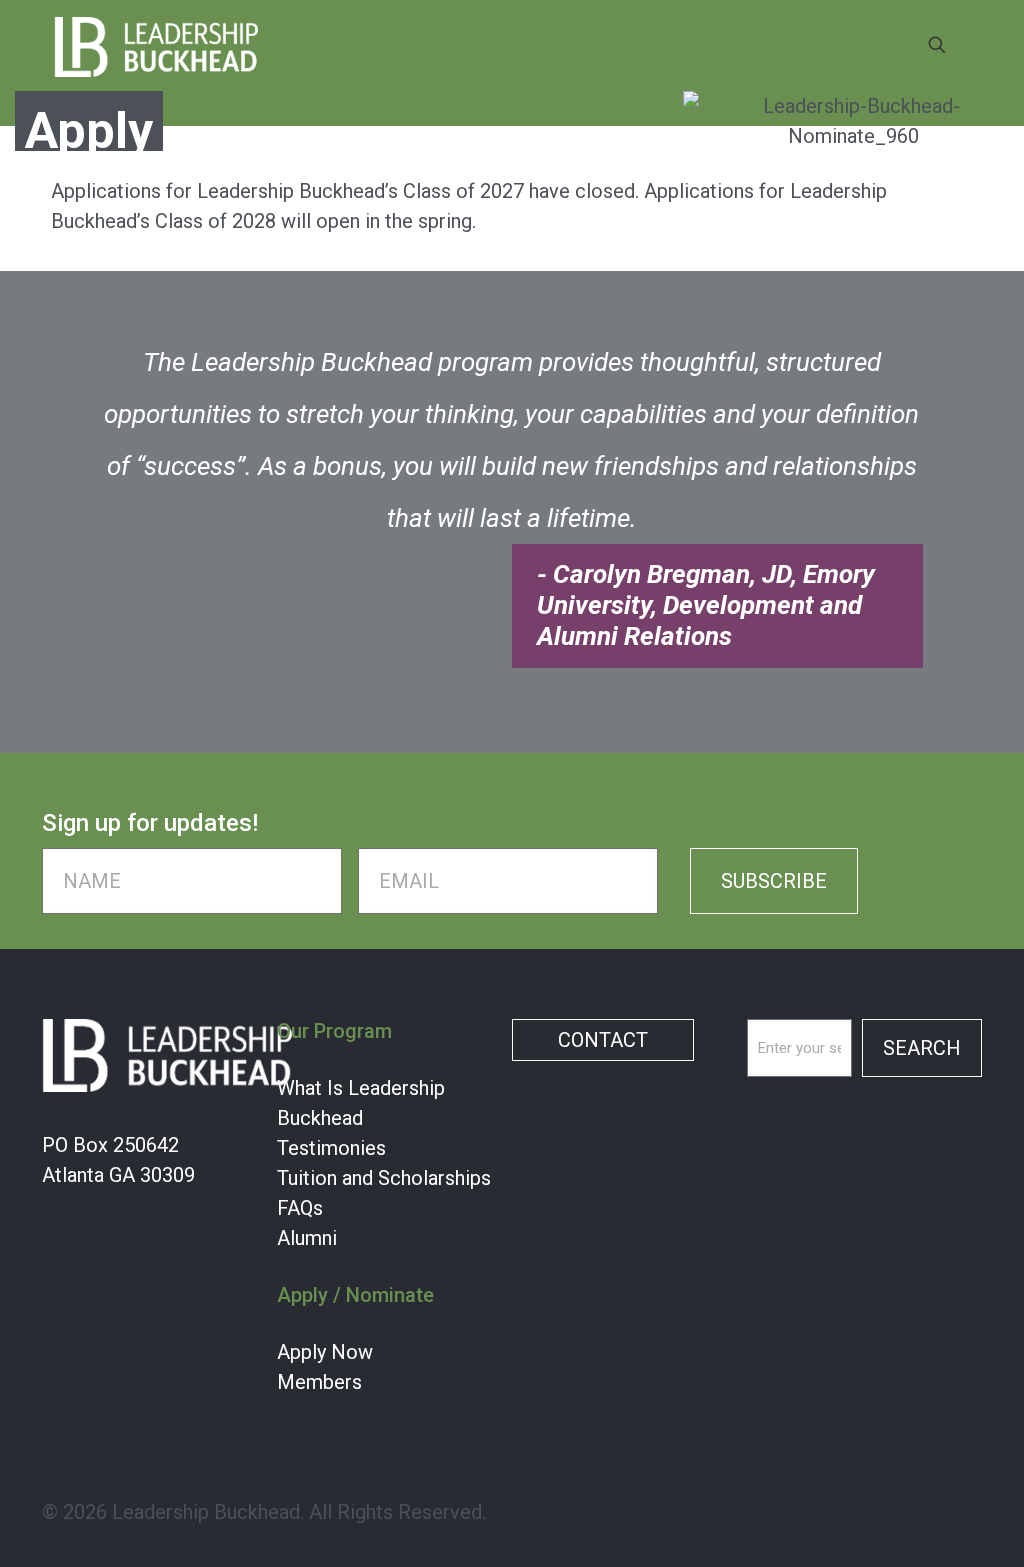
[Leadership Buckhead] (156, 45)
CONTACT (603, 1040)
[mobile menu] (867, 45)
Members (319, 1382)
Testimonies (331, 1148)
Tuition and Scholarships (384, 1178)
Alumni (307, 1238)
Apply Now (325, 1352)
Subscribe (774, 881)
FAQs (300, 1208)
